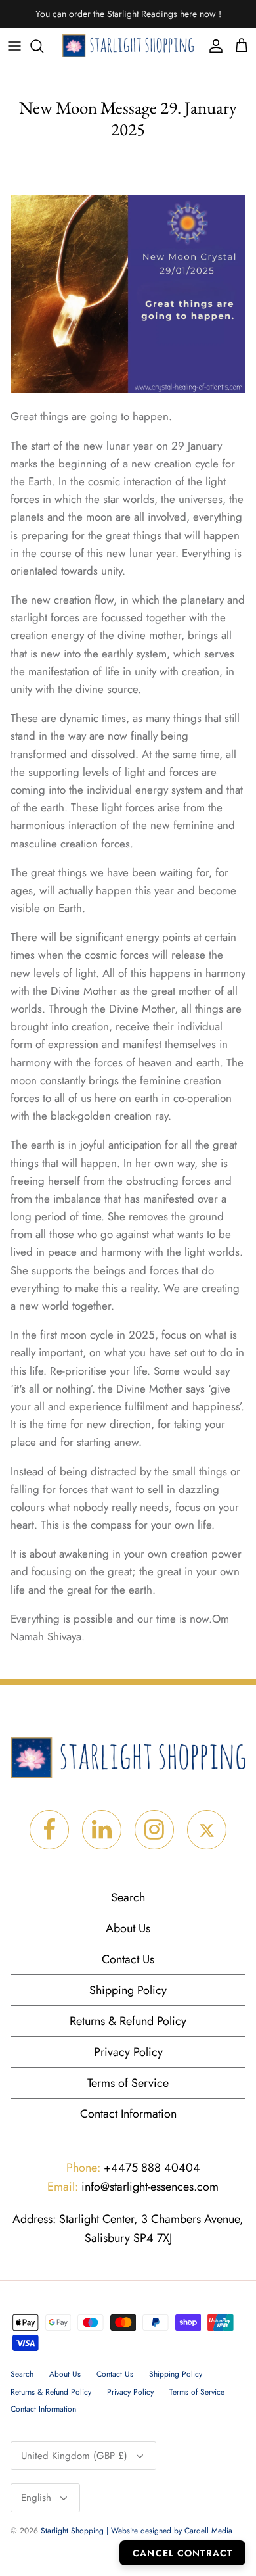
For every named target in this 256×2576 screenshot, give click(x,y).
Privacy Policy (128, 2052)
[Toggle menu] (14, 46)
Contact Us (128, 1959)
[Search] (43, 46)
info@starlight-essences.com (133, 2187)
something (139, 19)
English (36, 2498)
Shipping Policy (128, 1990)
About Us (128, 1928)
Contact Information (128, 2114)
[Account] (213, 46)
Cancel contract (182, 2553)
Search (128, 1897)
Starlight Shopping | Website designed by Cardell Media (137, 2531)
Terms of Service (128, 2083)
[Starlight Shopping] (128, 46)
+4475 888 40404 (133, 2168)
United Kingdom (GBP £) (74, 2456)
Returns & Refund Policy (128, 2021)
